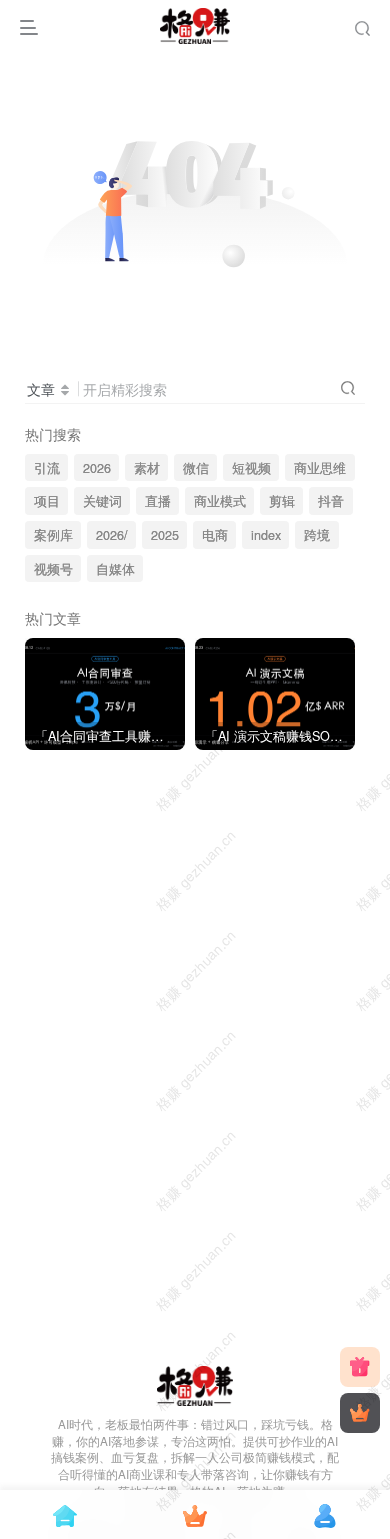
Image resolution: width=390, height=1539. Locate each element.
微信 (196, 468)
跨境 (317, 535)
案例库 (53, 535)
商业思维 (320, 468)
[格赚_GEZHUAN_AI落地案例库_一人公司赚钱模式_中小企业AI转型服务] (195, 1383)
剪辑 (282, 501)
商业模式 (220, 501)
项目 (47, 501)
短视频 (251, 468)
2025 (165, 535)
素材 (147, 468)
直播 (158, 501)
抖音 (331, 501)
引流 (47, 468)
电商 (215, 535)
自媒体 (115, 569)
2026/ (112, 535)
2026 (97, 468)
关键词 (102, 501)
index (266, 535)
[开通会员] (360, 1413)
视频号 (53, 569)
